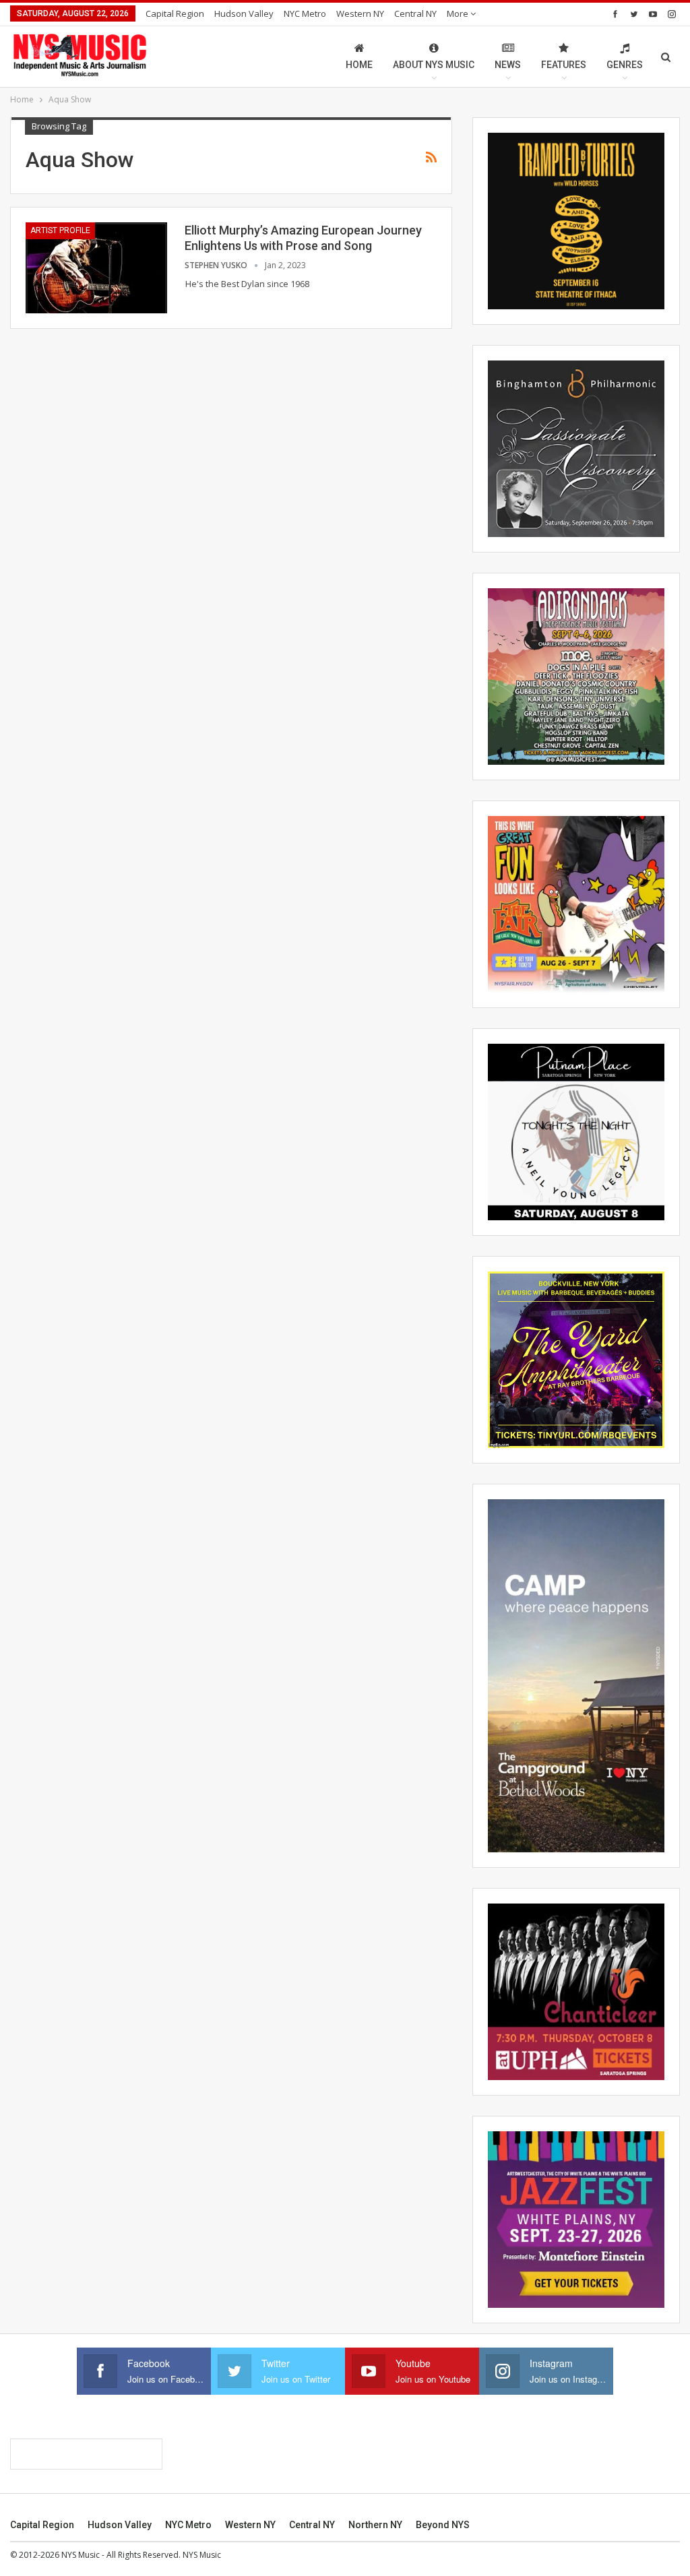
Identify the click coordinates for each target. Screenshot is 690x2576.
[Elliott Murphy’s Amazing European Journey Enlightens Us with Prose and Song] (96, 268)
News (508, 65)
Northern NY (375, 2525)
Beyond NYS (443, 2525)
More (459, 13)
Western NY (360, 13)
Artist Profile (60, 230)
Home (359, 65)
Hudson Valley (244, 13)
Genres (625, 65)
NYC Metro (305, 13)
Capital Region (175, 13)
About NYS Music (434, 65)
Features (564, 65)
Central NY (415, 13)
